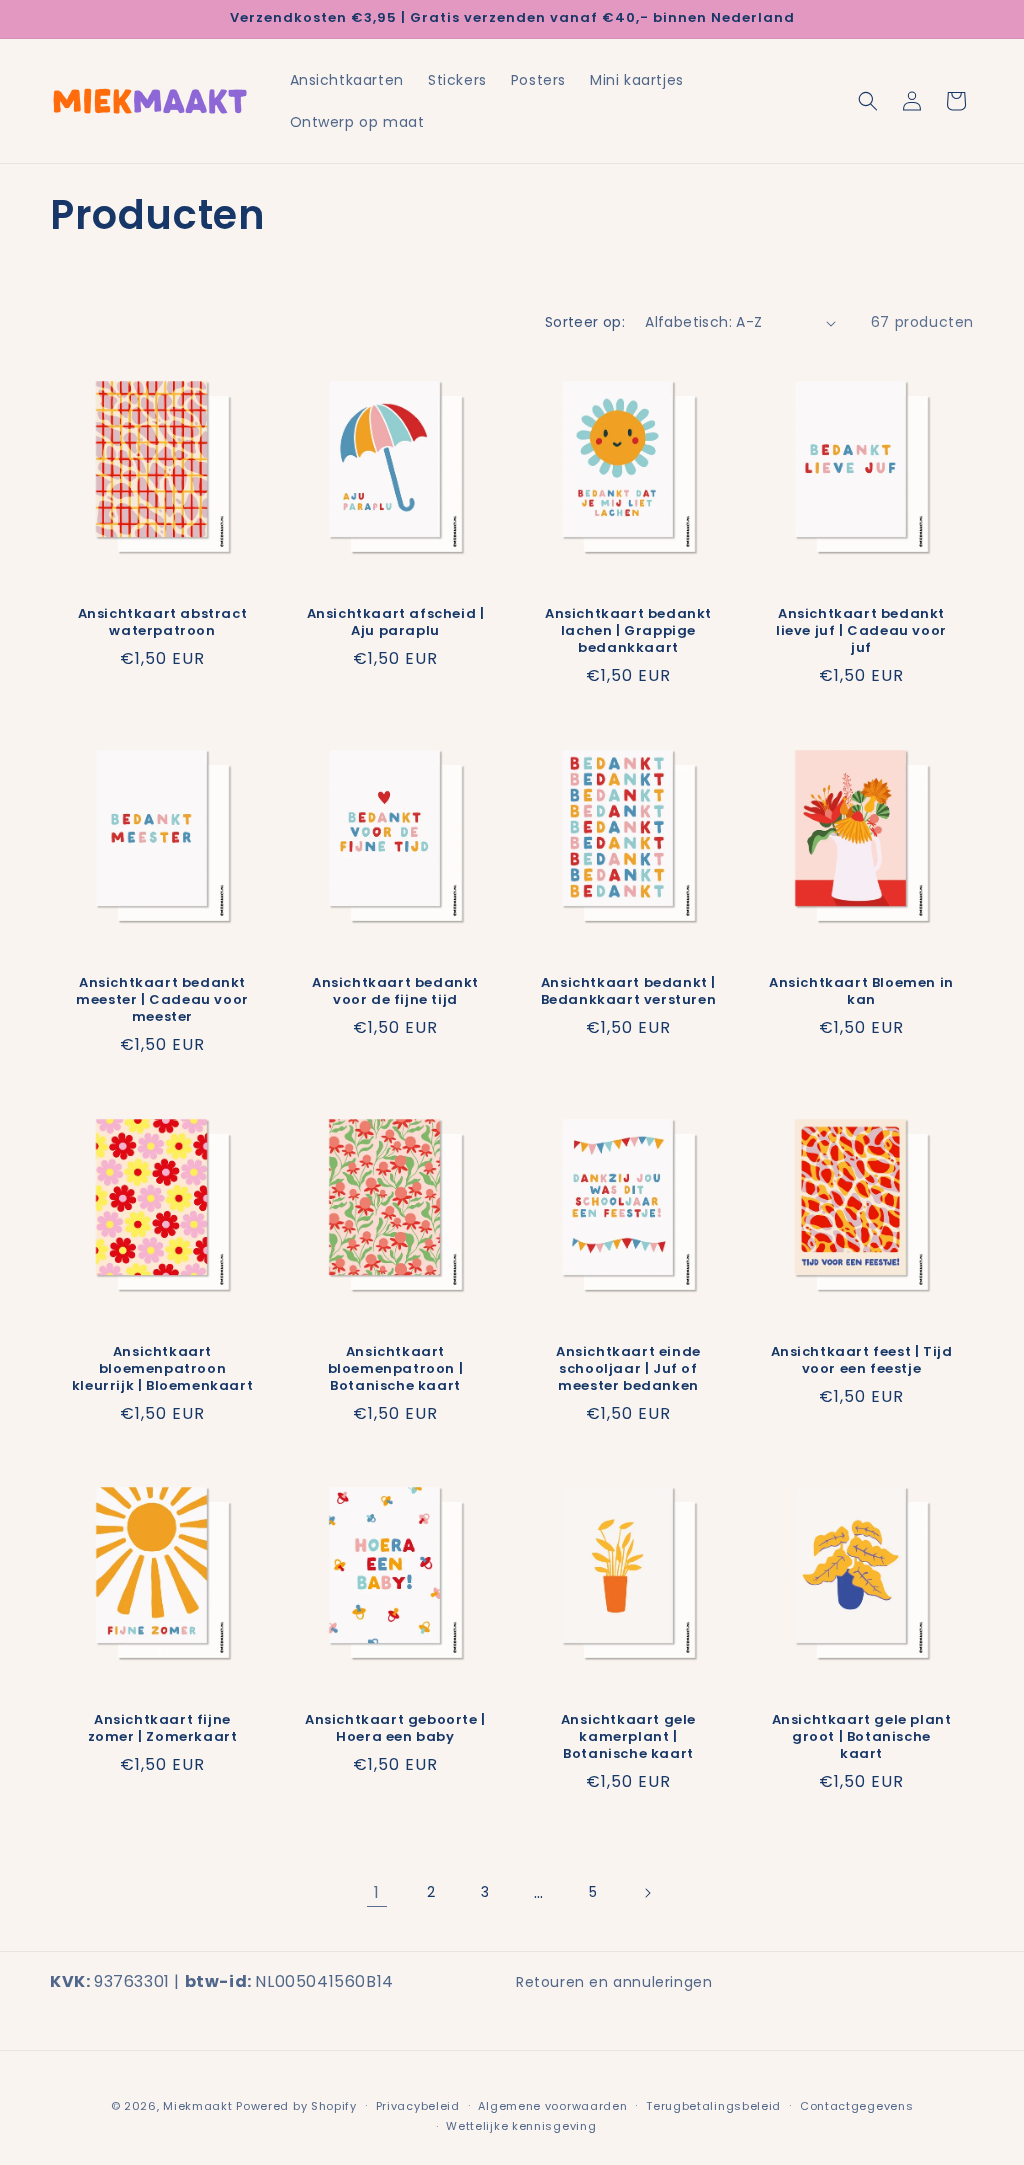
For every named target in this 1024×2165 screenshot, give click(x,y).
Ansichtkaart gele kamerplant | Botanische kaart (628, 1737)
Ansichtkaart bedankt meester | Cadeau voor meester (162, 1000)
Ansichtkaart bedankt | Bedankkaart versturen (629, 992)
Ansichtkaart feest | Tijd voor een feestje (862, 1361)
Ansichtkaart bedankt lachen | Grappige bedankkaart (628, 631)
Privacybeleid (418, 2106)
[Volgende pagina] (647, 1893)
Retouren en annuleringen (614, 1982)
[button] (868, 101)
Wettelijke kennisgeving (521, 2126)
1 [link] (377, 1892)
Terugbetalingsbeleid (713, 2106)
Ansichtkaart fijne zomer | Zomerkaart (163, 1729)
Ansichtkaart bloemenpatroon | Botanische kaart (396, 1369)
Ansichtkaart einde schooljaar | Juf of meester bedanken (628, 1369)
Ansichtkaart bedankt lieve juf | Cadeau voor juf (861, 631)
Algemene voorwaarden (552, 2106)
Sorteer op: (585, 322)
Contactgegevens (857, 2106)
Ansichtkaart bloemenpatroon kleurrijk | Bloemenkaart (162, 1369)
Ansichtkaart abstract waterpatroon (163, 623)
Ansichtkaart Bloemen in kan (861, 992)
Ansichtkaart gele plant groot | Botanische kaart (862, 1737)
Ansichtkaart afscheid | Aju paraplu (396, 623)
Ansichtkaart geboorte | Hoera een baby (395, 1729)
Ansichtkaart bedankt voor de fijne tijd (395, 992)
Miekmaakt (197, 2106)
